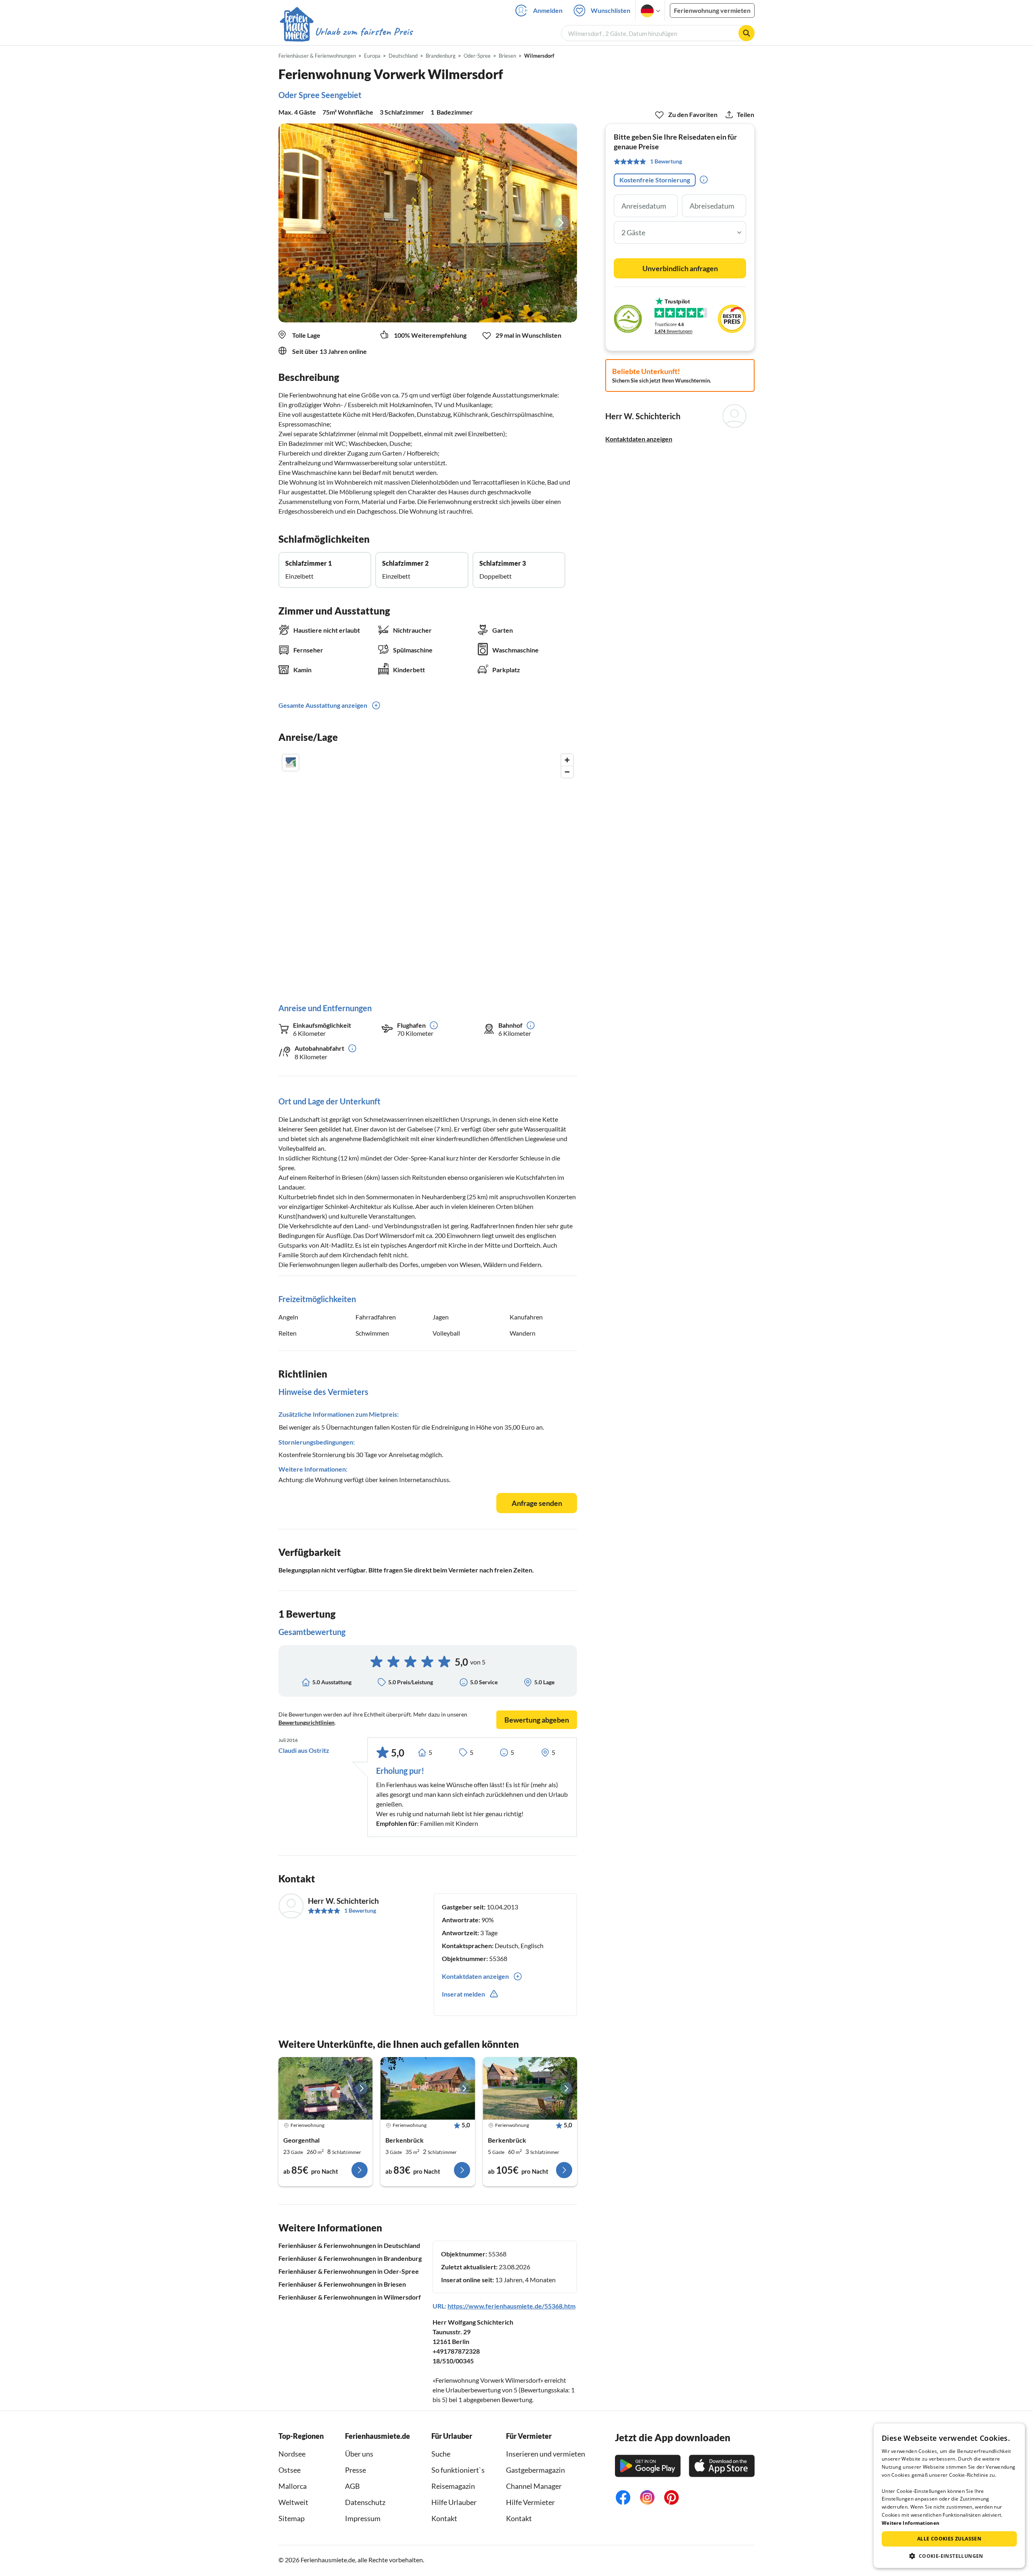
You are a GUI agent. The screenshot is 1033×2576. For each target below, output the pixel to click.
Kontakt (444, 2518)
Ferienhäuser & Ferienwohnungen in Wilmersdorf (350, 2297)
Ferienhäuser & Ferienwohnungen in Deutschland (349, 2245)
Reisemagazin (453, 2486)
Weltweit (293, 2502)
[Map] (428, 870)
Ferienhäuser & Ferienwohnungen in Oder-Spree (349, 2271)
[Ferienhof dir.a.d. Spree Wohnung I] (530, 2089)
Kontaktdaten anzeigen (639, 439)
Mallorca (293, 2486)
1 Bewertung (360, 1910)
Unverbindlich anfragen (680, 268)
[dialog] (949, 2496)
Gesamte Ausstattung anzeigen (323, 705)
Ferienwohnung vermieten (712, 10)
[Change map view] (291, 763)
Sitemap (292, 2518)
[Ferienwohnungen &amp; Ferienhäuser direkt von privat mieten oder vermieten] (346, 32)
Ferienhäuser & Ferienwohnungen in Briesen (342, 2284)
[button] (949, 2556)
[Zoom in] (567, 760)
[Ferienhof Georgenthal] (325, 2089)
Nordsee (292, 2454)
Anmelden (548, 10)
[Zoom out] (567, 772)
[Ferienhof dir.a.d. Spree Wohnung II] (428, 2089)
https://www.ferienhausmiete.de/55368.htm (511, 2306)
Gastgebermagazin (535, 2470)
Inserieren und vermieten (546, 2454)
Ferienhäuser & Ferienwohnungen (317, 56)
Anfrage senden (537, 1503)
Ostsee (290, 2470)
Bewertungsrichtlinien (306, 1722)
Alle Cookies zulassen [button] (949, 2539)
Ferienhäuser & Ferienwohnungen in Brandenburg (350, 2258)
